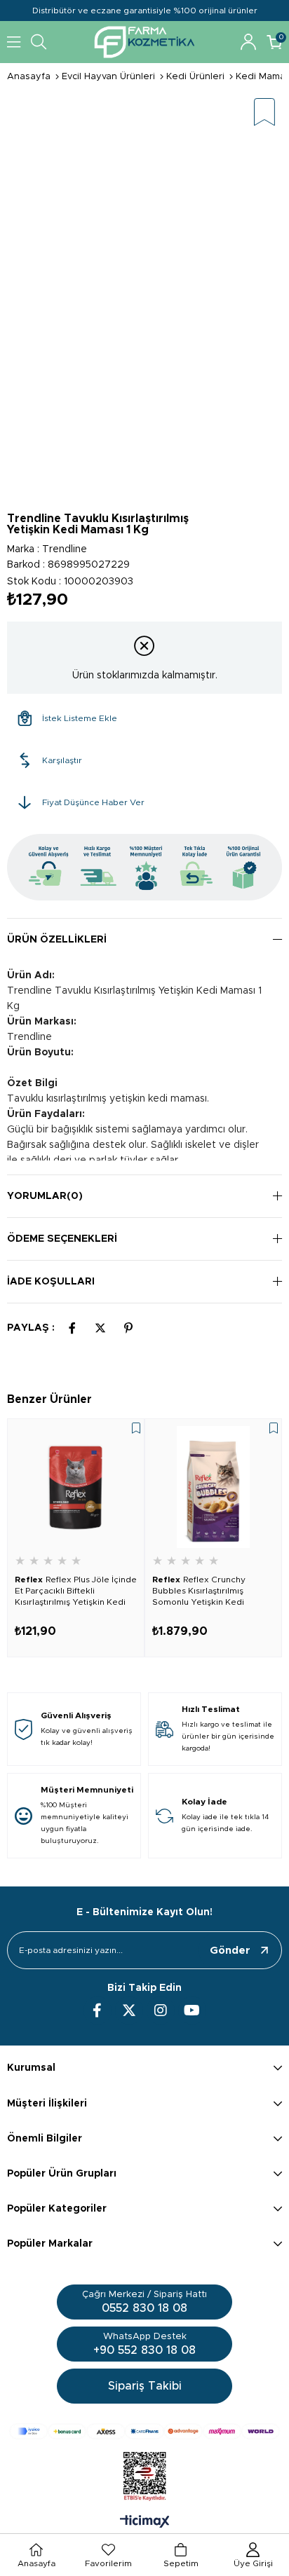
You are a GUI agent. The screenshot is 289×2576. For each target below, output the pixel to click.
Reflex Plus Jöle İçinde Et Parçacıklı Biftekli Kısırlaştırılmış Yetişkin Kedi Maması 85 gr (76, 1591)
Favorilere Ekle (136, 1428)
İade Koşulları (51, 1282)
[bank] (144, 2431)
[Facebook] (98, 2010)
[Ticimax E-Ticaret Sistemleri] (145, 2523)
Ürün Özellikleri (57, 940)
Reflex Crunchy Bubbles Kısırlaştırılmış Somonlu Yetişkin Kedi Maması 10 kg (199, 1591)
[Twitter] (129, 2010)
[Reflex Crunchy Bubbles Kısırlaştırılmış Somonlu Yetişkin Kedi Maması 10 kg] (213, 1487)
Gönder (230, 1951)
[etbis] (145, 2476)
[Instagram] (161, 2010)
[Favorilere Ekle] (264, 113)
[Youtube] (192, 2010)
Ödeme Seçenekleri (62, 1239)
